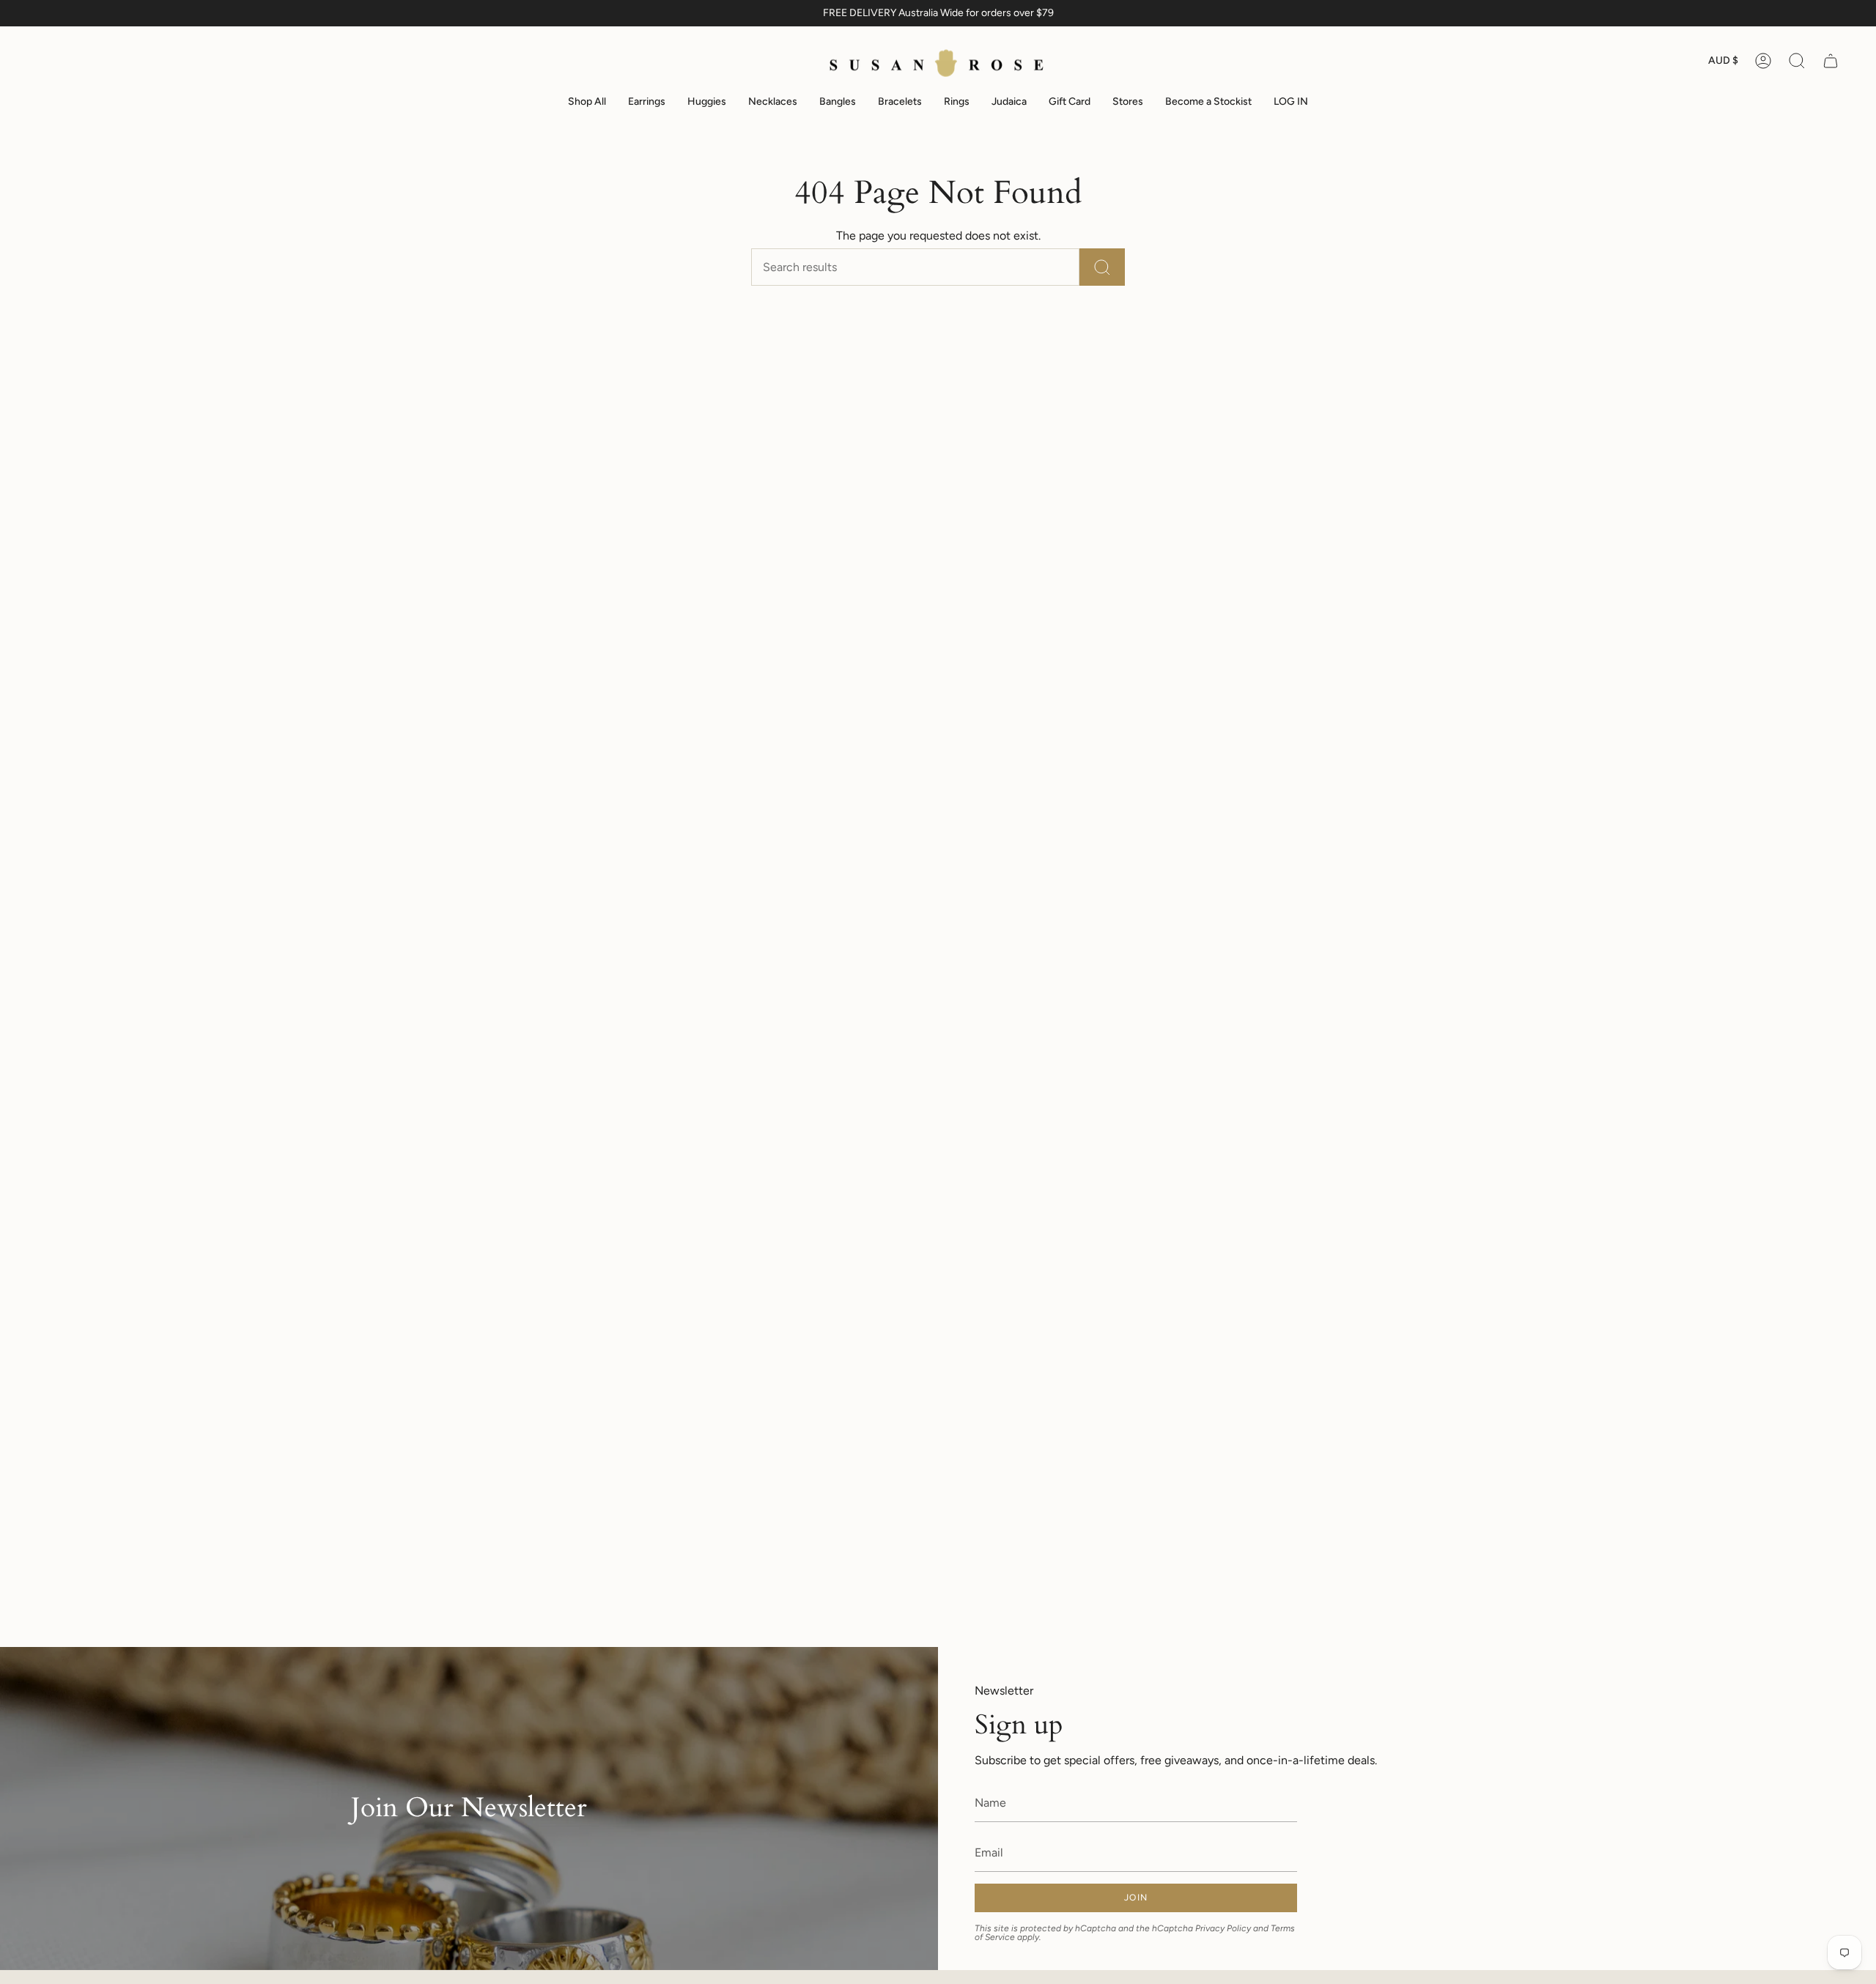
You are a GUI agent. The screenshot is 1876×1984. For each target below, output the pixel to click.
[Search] (1102, 267)
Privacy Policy (1223, 1928)
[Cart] (1831, 61)
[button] (1797, 61)
